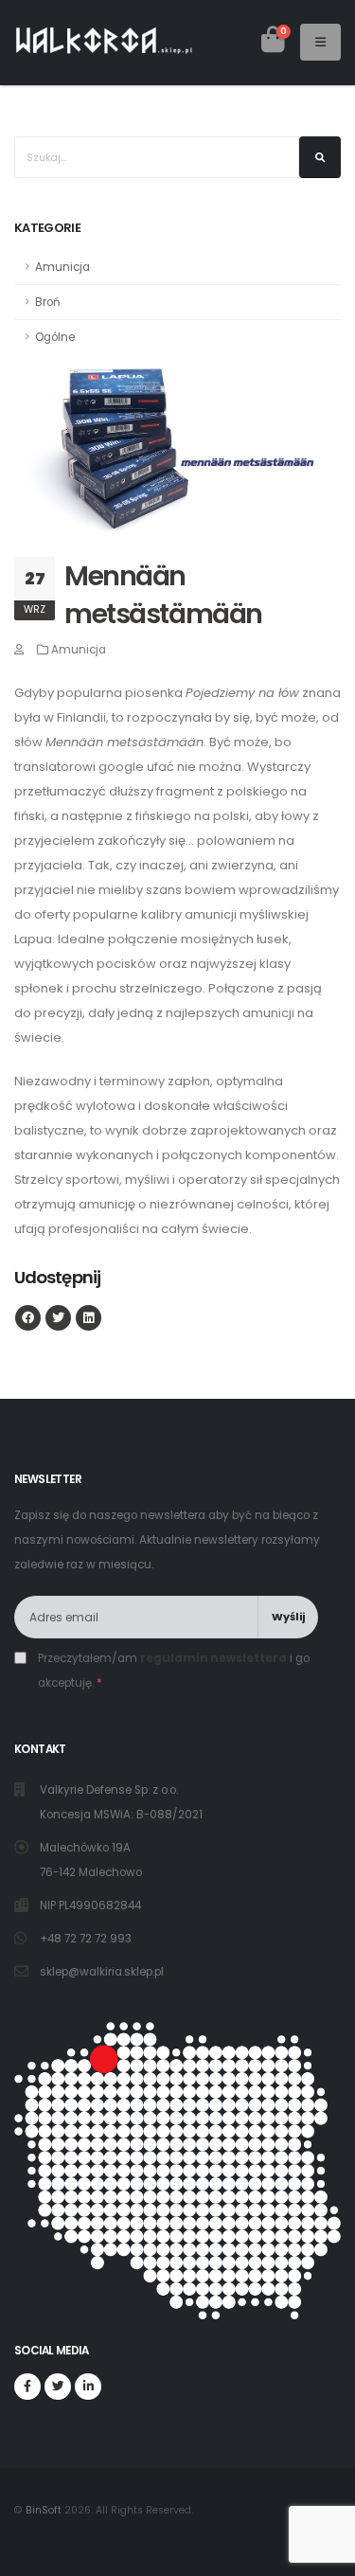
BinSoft (44, 2510)
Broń (47, 302)
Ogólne (55, 337)
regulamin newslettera (213, 1658)
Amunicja (62, 267)
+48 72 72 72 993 (87, 1939)
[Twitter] (58, 2387)
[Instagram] (88, 2387)
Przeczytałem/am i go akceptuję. (174, 1671)
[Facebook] (27, 2387)
